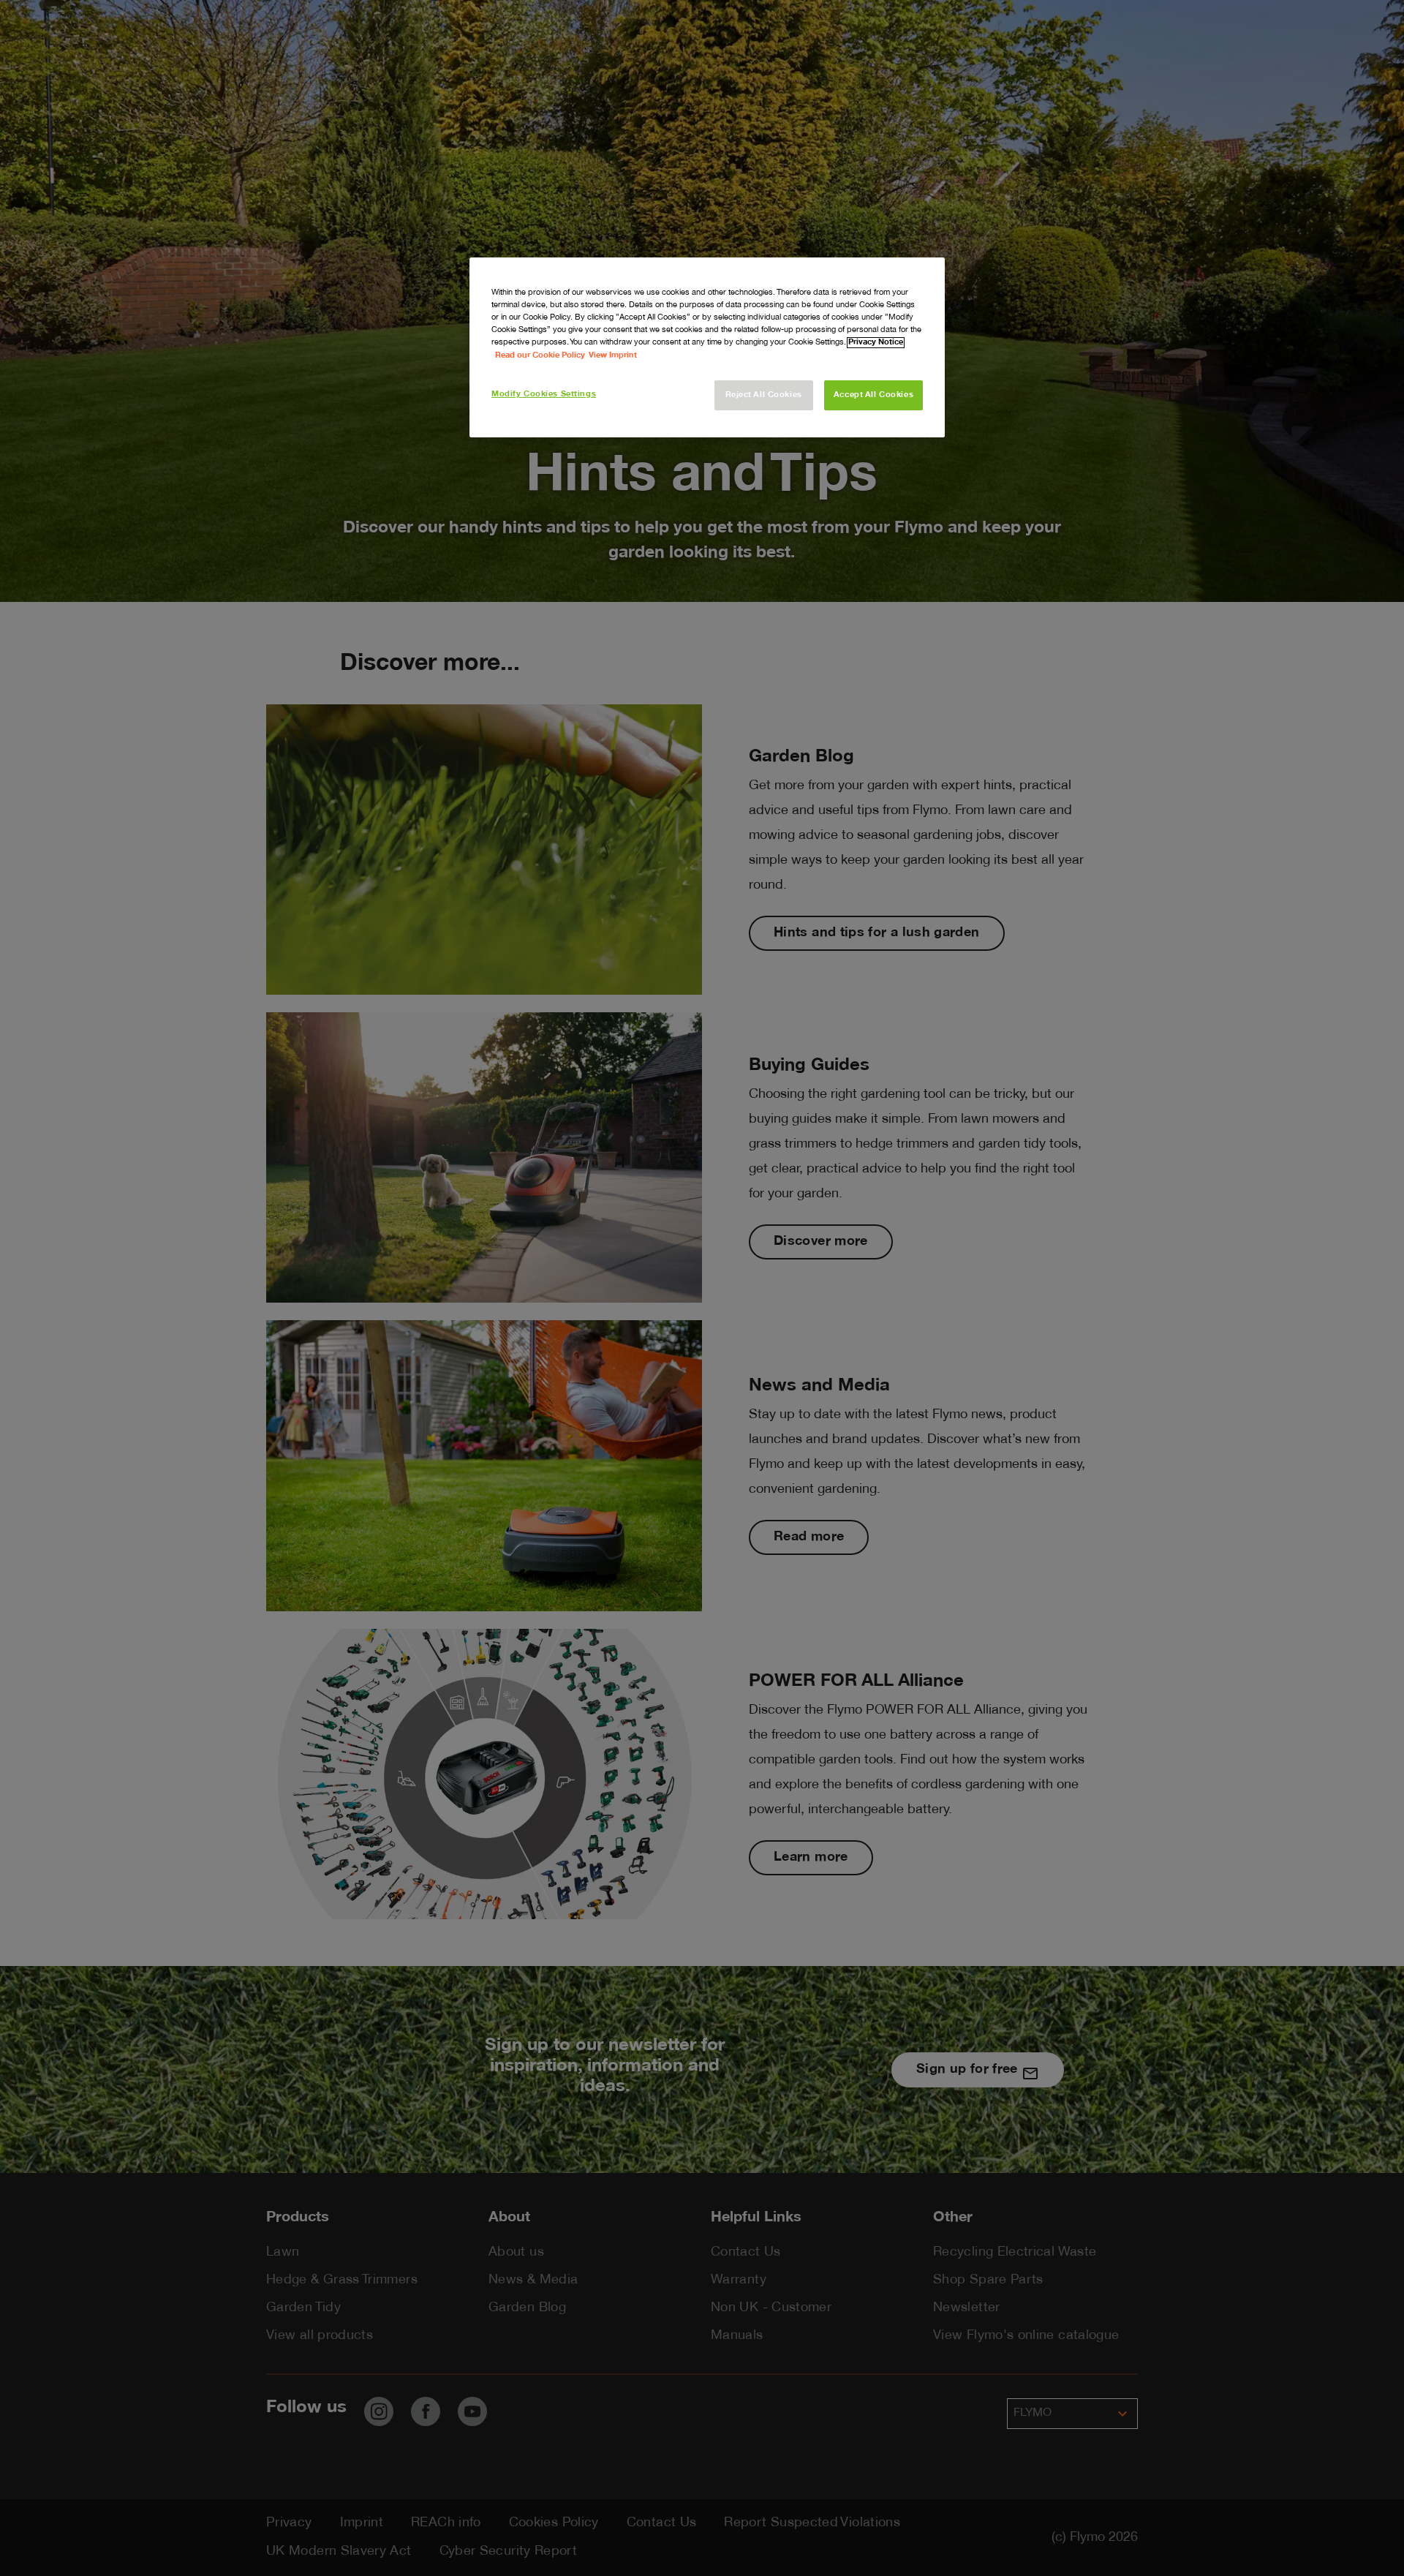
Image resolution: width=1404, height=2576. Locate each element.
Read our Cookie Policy (540, 356)
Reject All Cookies (764, 395)
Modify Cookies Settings (544, 395)
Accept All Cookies (873, 395)
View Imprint (613, 356)
